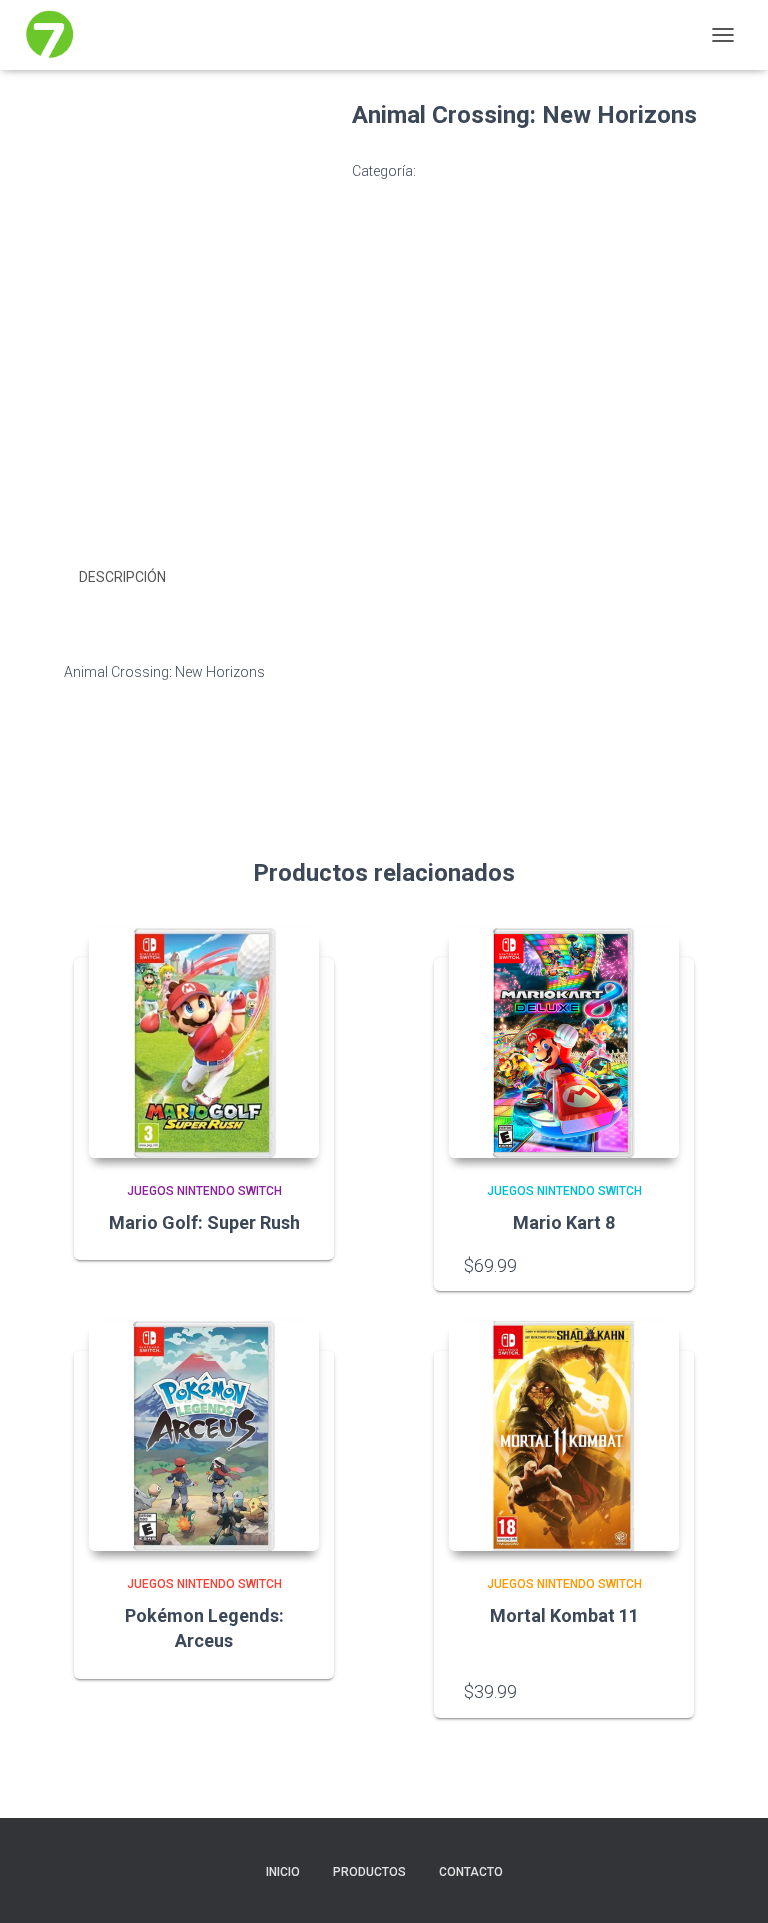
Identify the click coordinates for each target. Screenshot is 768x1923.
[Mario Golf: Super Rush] (204, 1043)
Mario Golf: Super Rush (204, 1222)
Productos (369, 1872)
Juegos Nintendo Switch (495, 171)
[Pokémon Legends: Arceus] (204, 1436)
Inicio (283, 1872)
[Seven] (57, 35)
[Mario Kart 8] (564, 1043)
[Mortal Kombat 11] (564, 1436)
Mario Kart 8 (564, 1222)
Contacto (471, 1872)
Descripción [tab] (122, 577)
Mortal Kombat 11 (564, 1615)
